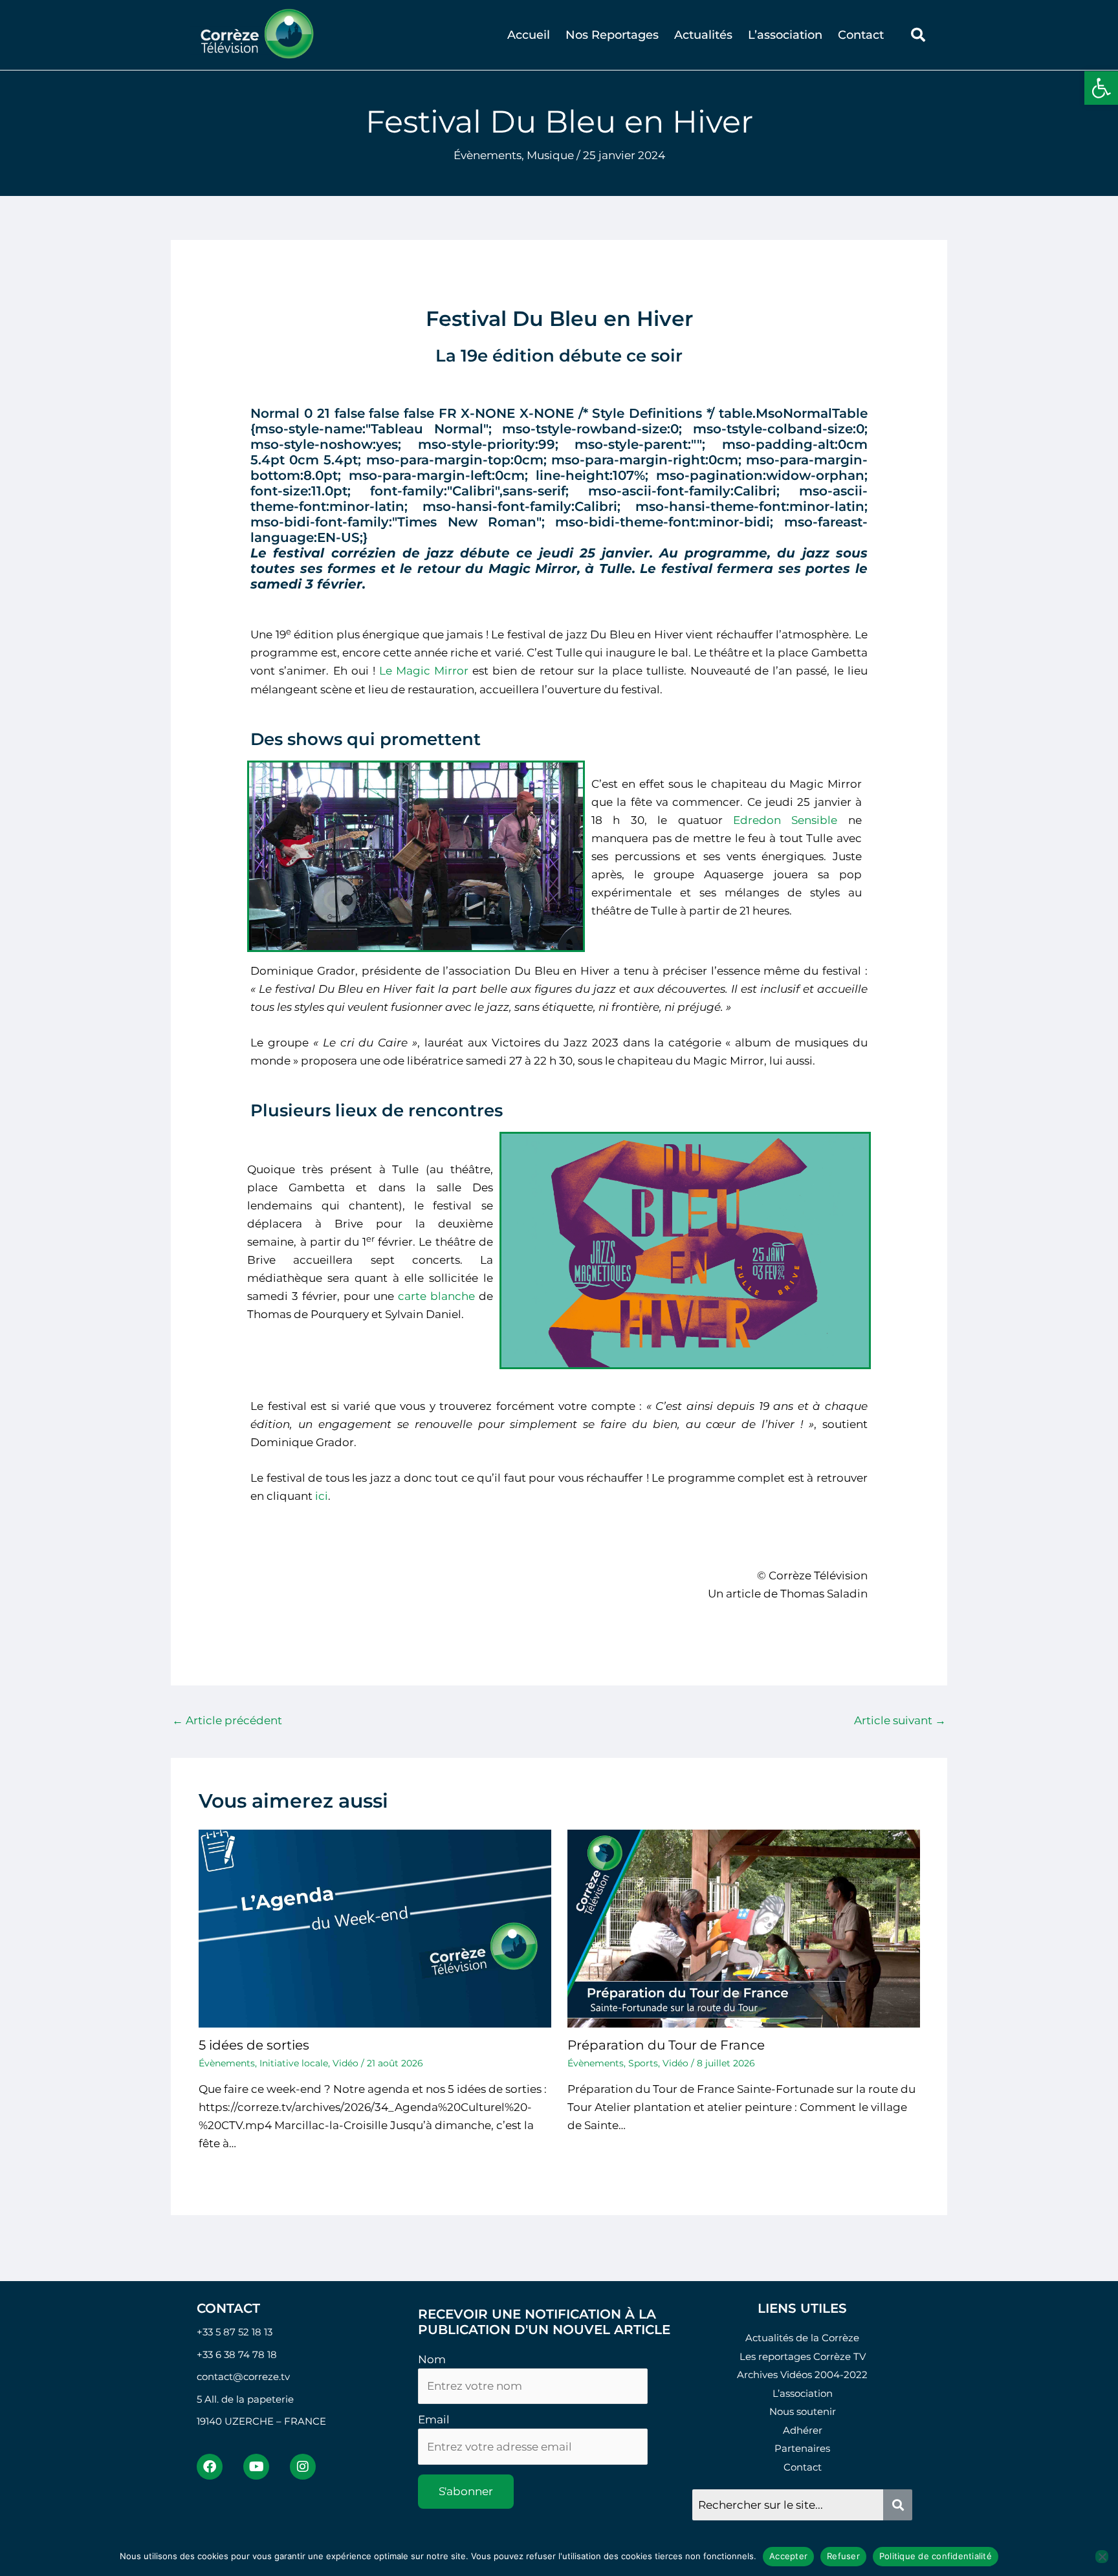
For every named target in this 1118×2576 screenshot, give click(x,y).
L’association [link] (785, 35)
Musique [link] (550, 155)
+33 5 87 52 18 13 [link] (235, 2332)
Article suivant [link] (900, 1720)
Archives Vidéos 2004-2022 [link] (802, 2375)
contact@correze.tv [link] (243, 2376)
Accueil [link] (529, 35)
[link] (1101, 88)
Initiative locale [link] (294, 2063)
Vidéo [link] (345, 2063)
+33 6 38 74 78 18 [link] (237, 2354)
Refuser (843, 2556)
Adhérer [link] (803, 2430)
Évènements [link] (488, 155)
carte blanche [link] (436, 1296)
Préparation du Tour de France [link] (666, 2045)
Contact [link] (861, 35)
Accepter (788, 2556)
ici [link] (322, 1496)
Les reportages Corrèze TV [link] (803, 2356)
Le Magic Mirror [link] (424, 671)
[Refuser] (1102, 2557)
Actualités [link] (703, 35)
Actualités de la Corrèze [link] (802, 2338)
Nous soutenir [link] (803, 2411)
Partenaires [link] (802, 2448)
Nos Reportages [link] (612, 35)
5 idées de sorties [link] (254, 2045)
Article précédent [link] (227, 1720)
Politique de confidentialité (936, 2556)
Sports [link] (643, 2063)
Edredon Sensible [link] (785, 820)
